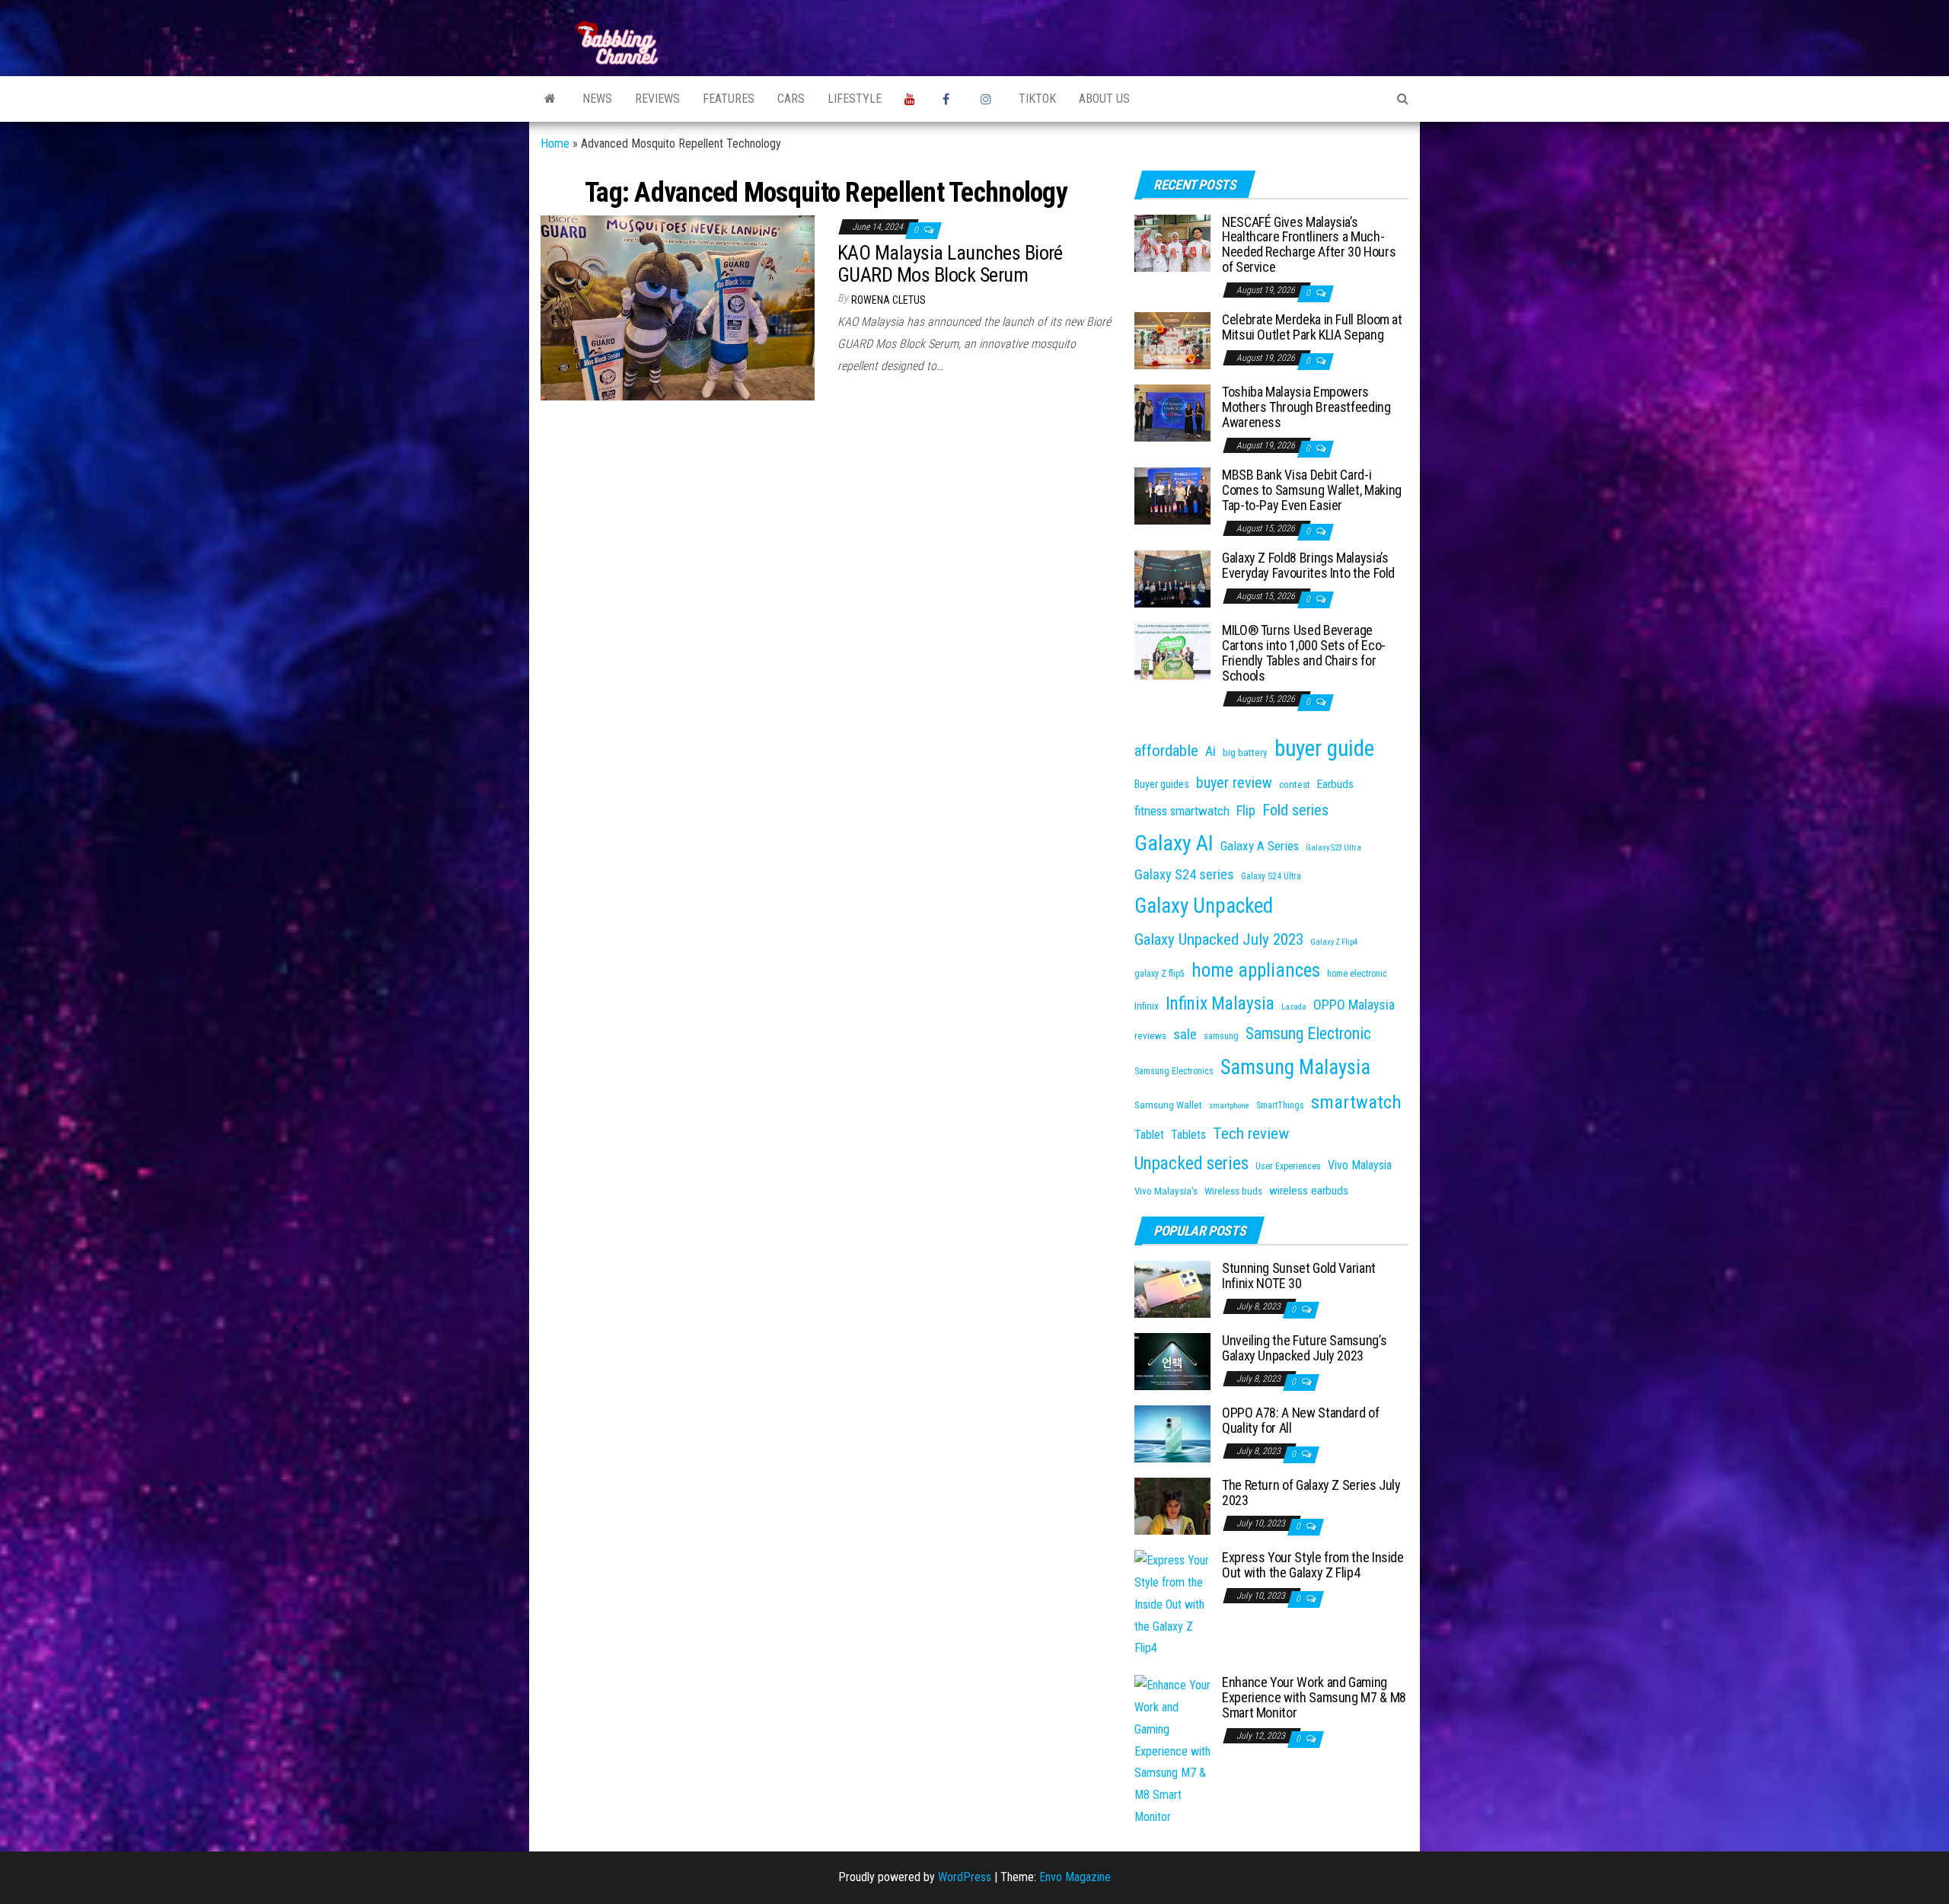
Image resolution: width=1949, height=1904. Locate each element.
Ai (1211, 751)
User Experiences (1288, 1166)
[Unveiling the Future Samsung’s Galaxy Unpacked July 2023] (1172, 1361)
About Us (1104, 99)
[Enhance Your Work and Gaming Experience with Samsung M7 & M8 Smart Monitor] (1172, 1751)
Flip (1246, 811)
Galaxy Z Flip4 (1334, 942)
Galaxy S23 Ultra (1333, 848)
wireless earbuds (1309, 1191)
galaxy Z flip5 (1160, 974)
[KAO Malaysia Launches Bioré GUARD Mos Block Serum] (678, 307)
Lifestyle (855, 99)
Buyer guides (1162, 784)
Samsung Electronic (1308, 1033)
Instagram (988, 99)
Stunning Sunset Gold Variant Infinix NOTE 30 (1299, 1276)
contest (1295, 785)
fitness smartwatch (1182, 811)
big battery (1245, 753)
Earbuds (1335, 784)
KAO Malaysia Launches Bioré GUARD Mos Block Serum (950, 264)
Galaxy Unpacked (1204, 906)
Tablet (1149, 1135)
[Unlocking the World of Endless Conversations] (550, 99)
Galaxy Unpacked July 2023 (1219, 939)
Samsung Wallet (1168, 1105)
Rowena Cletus (888, 300)
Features (729, 99)
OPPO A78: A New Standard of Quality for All (1300, 1420)
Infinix (1147, 1006)
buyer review (1234, 783)
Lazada (1294, 1007)
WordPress (965, 1877)
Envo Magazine (1075, 1877)
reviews (1150, 1036)
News (597, 99)
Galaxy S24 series (1184, 875)
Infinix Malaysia (1220, 1004)
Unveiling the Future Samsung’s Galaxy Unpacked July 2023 (1304, 1348)
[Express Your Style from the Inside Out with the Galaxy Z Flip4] (1172, 1604)
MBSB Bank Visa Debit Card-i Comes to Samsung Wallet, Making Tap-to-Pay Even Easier (1312, 490)
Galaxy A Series (1260, 846)
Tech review (1251, 1133)
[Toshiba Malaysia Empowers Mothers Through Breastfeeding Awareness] (1172, 412)
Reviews (657, 99)
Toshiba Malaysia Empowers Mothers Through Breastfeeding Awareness (1306, 407)
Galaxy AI (1174, 843)
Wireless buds (1233, 1191)
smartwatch (1356, 1102)
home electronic (1357, 974)
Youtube (912, 99)
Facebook (950, 99)
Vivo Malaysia (1360, 1165)
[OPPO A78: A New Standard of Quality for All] (1172, 1433)
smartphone (1229, 1106)
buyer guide (1324, 748)
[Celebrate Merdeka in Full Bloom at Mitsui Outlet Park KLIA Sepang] (1172, 340)
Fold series (1295, 810)
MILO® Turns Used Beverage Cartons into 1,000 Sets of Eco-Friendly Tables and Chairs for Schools (1304, 652)
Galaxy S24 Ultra (1271, 876)
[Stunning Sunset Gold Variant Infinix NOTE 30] (1172, 1288)
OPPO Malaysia (1354, 1005)
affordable (1166, 750)
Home (555, 144)
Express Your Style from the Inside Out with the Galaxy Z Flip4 (1313, 1565)
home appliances (1256, 970)
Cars (791, 99)
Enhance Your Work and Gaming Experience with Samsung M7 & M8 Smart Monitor (1314, 1697)
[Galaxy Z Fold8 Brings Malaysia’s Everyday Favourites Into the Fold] (1172, 578)
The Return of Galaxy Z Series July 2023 (1311, 1493)
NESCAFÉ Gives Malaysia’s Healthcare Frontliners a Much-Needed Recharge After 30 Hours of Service (1309, 244)
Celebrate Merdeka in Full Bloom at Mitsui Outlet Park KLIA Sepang (1312, 327)
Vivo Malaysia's (1166, 1191)
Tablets (1188, 1135)
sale (1185, 1034)
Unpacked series (1191, 1164)
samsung (1221, 1036)
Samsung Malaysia (1295, 1067)
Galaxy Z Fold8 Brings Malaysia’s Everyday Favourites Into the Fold (1308, 565)
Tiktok (1037, 99)
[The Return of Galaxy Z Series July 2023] (1172, 1505)
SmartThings (1280, 1105)
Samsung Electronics (1174, 1071)
